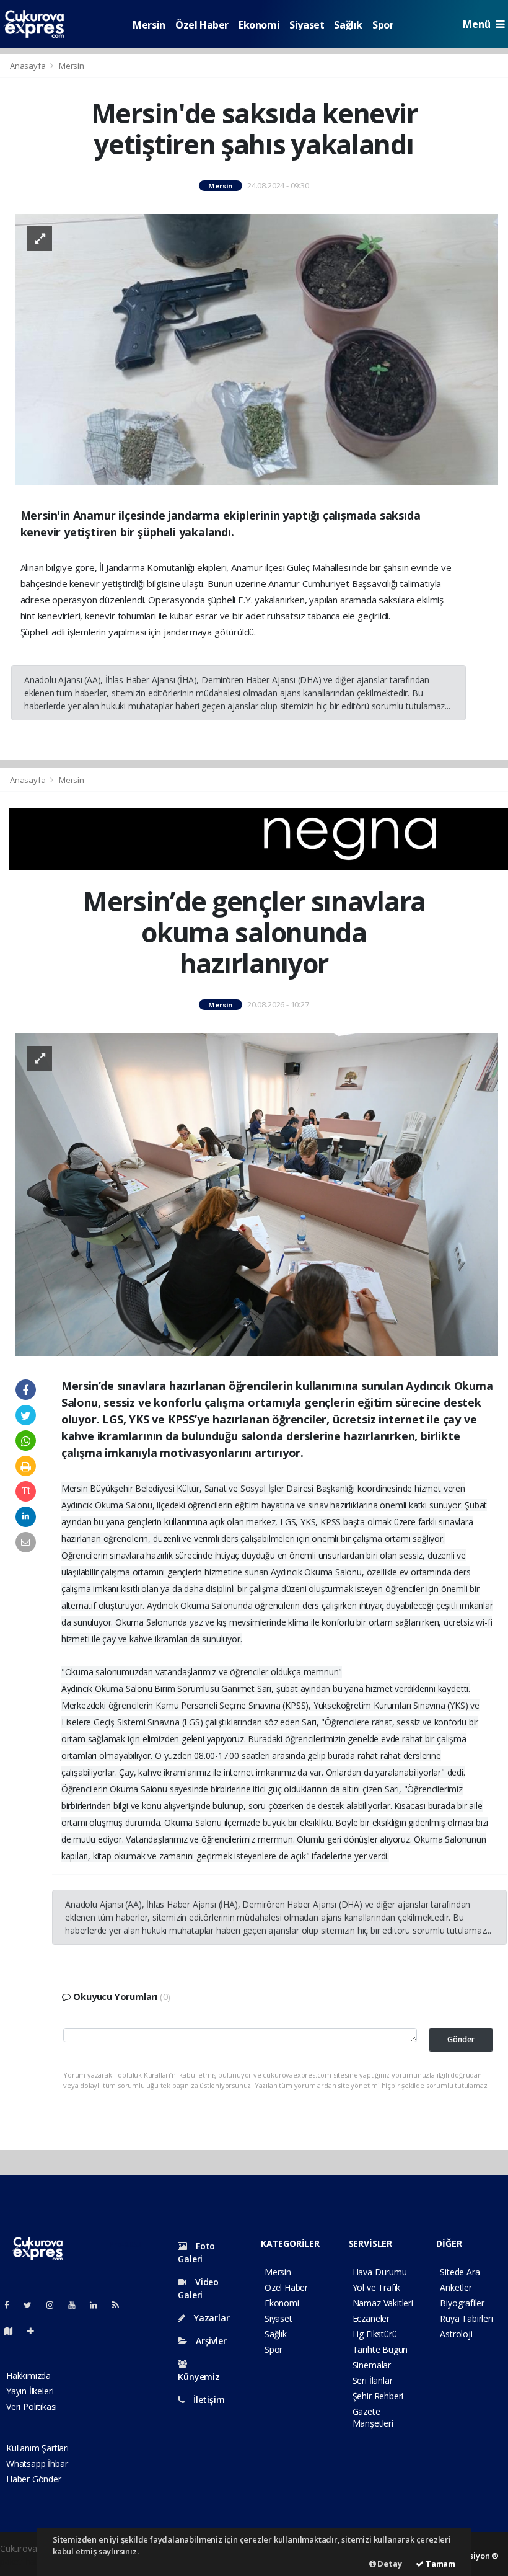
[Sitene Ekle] (36, 2331)
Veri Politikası (32, 2406)
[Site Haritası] (14, 2331)
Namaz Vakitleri (383, 2303)
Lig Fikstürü (375, 2334)
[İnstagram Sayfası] (55, 2305)
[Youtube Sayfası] (77, 2305)
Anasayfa (28, 66)
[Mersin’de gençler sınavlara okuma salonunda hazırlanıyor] (256, 1194)
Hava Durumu (380, 2272)
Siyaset (307, 25)
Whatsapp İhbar (37, 2463)
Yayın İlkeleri (30, 2391)
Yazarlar (210, 2318)
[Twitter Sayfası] (33, 2305)
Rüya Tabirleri (466, 2318)
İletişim (208, 2400)
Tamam (440, 2564)
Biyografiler (462, 2303)
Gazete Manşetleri (373, 2417)
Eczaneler (371, 2318)
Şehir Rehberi (378, 2396)
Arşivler (210, 2341)
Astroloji (456, 2334)
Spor (383, 25)
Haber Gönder (34, 2479)
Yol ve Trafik (377, 2287)
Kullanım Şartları (37, 2448)
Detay (389, 2564)
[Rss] (120, 2305)
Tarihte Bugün (380, 2349)
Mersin (149, 25)
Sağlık (348, 25)
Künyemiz (199, 2377)
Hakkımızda (28, 2375)
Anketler (456, 2287)
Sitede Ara (460, 2272)
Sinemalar (372, 2365)
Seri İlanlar (373, 2380)
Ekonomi (259, 25)
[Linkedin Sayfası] (99, 2305)
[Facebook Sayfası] (12, 2305)
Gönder (461, 2039)
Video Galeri (198, 2288)
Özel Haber (202, 25)
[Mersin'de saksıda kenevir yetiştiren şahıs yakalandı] (256, 349)
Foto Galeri (196, 2252)
